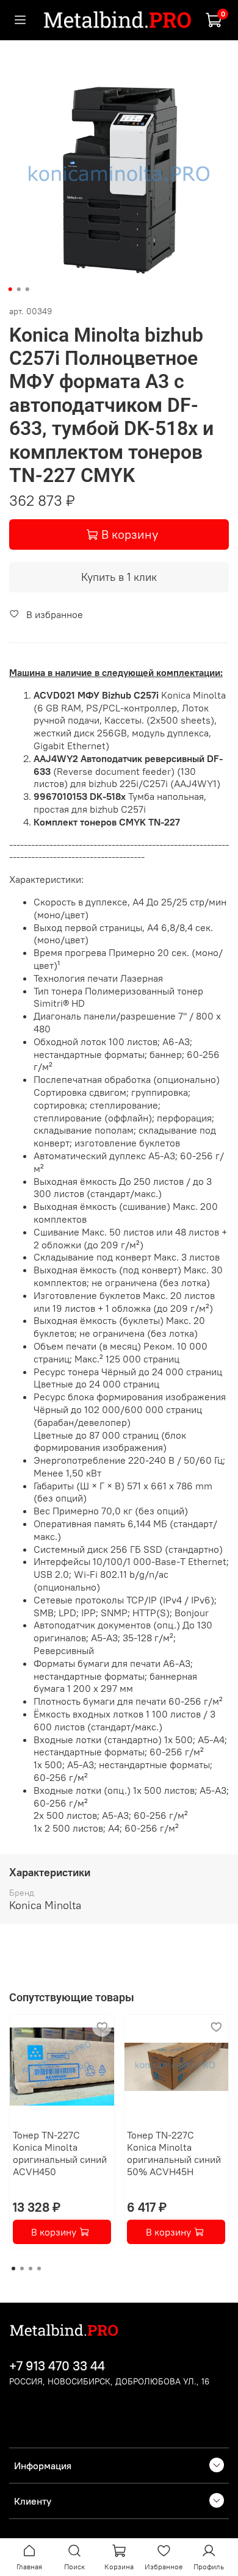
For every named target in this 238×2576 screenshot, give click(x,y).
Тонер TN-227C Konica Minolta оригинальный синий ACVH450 (60, 2153)
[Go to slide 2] (19, 289)
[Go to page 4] (39, 2268)
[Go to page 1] (13, 2268)
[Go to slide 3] (27, 289)
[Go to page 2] (22, 2268)
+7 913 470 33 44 (57, 2366)
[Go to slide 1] (10, 289)
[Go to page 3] (31, 2268)
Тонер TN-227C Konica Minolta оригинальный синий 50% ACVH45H (174, 2153)
